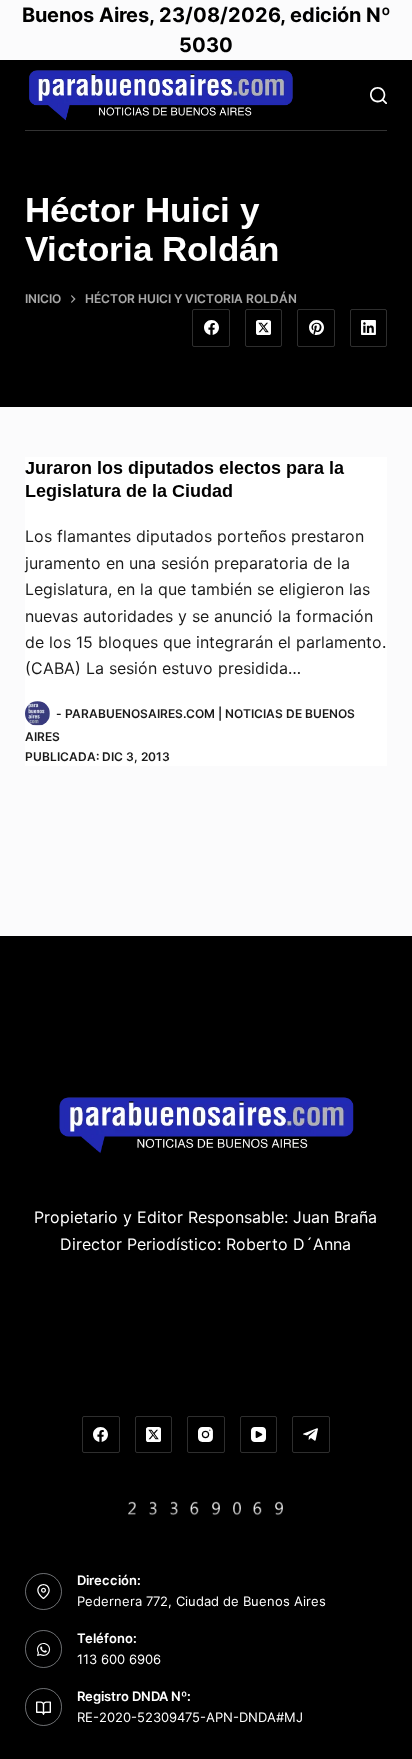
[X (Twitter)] (264, 328)
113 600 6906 (119, 1659)
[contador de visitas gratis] (206, 1506)
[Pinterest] (316, 328)
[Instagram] (206, 1435)
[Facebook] (211, 328)
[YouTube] (259, 1435)
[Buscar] (378, 95)
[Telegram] (311, 1435)
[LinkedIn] (369, 328)
